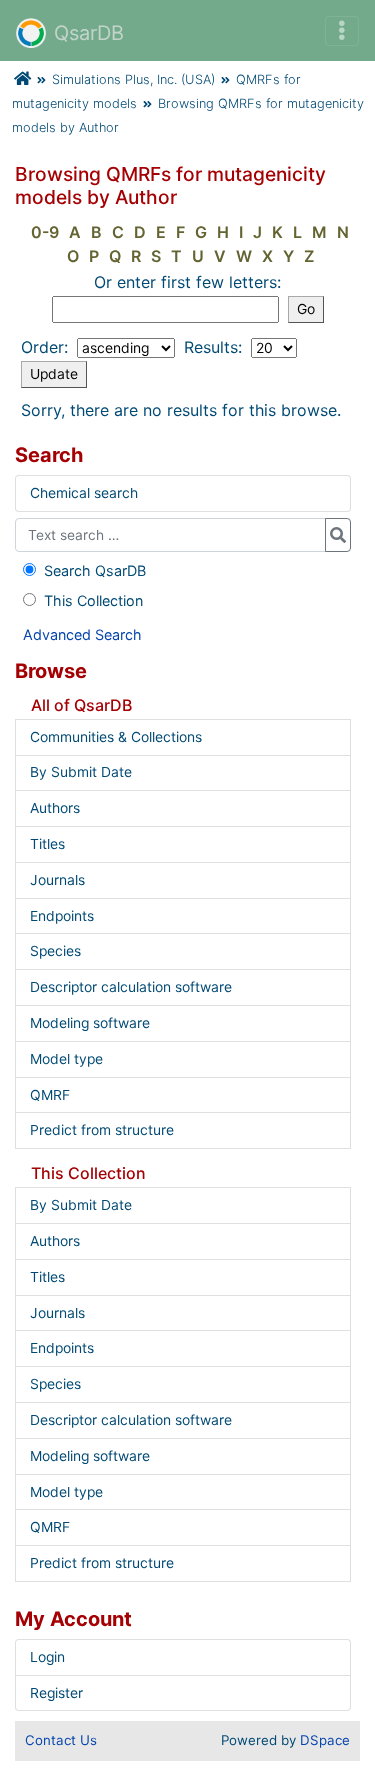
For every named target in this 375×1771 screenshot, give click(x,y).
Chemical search (84, 493)
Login (47, 1657)
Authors (55, 808)
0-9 (45, 232)
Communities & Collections (116, 737)
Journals (57, 880)
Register (56, 1693)
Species (55, 951)
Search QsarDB (95, 570)
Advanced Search (82, 634)
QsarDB (89, 33)
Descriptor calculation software (131, 987)
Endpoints (62, 916)
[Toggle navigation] (342, 31)
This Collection (93, 600)
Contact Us (61, 1740)
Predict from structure (102, 1130)
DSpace (325, 1740)
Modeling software (90, 1023)
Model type (66, 1059)
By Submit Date (81, 772)
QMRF (50, 1095)
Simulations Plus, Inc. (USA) (133, 79)
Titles (47, 844)
